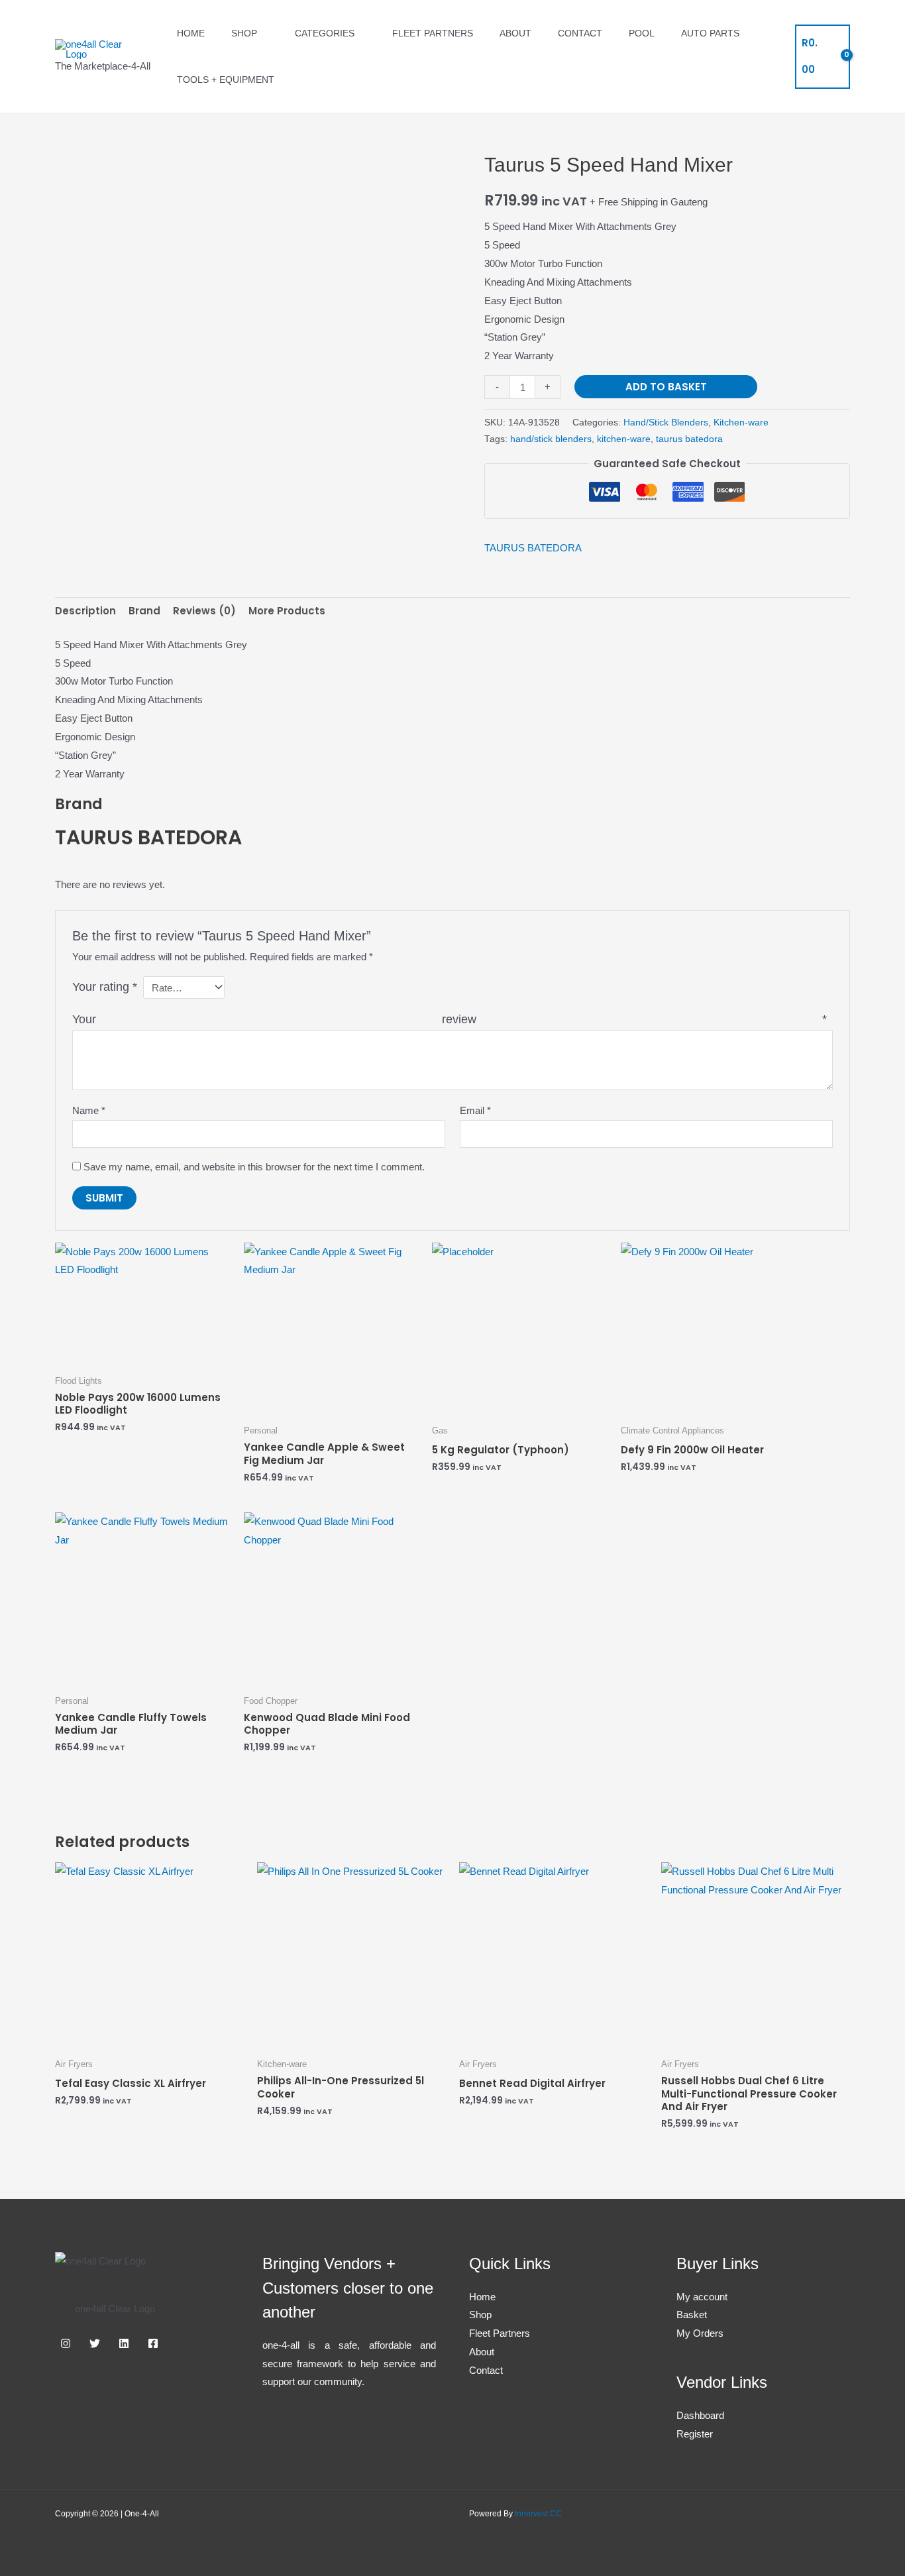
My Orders (700, 2333)
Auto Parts (710, 33)
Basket (692, 2315)
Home (191, 33)
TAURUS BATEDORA (533, 548)
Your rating (105, 987)
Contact (580, 33)
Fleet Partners (433, 33)
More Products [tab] (287, 611)
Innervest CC (538, 2514)
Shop (244, 33)
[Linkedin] (124, 2343)
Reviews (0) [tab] (204, 611)
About (515, 33)
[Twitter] (95, 2343)
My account (702, 2297)
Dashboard (700, 2415)
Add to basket (666, 387)
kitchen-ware (624, 439)
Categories (325, 33)
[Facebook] (153, 2343)
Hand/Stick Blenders (666, 422)
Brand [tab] (144, 611)
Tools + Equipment (226, 80)
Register (695, 2434)
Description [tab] (85, 611)
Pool (642, 33)
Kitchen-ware (741, 422)
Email (475, 1110)
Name (89, 1110)
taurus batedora (689, 439)
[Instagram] (66, 2343)
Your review (450, 1019)
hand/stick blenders (551, 439)
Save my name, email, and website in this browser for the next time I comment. (254, 1167)
